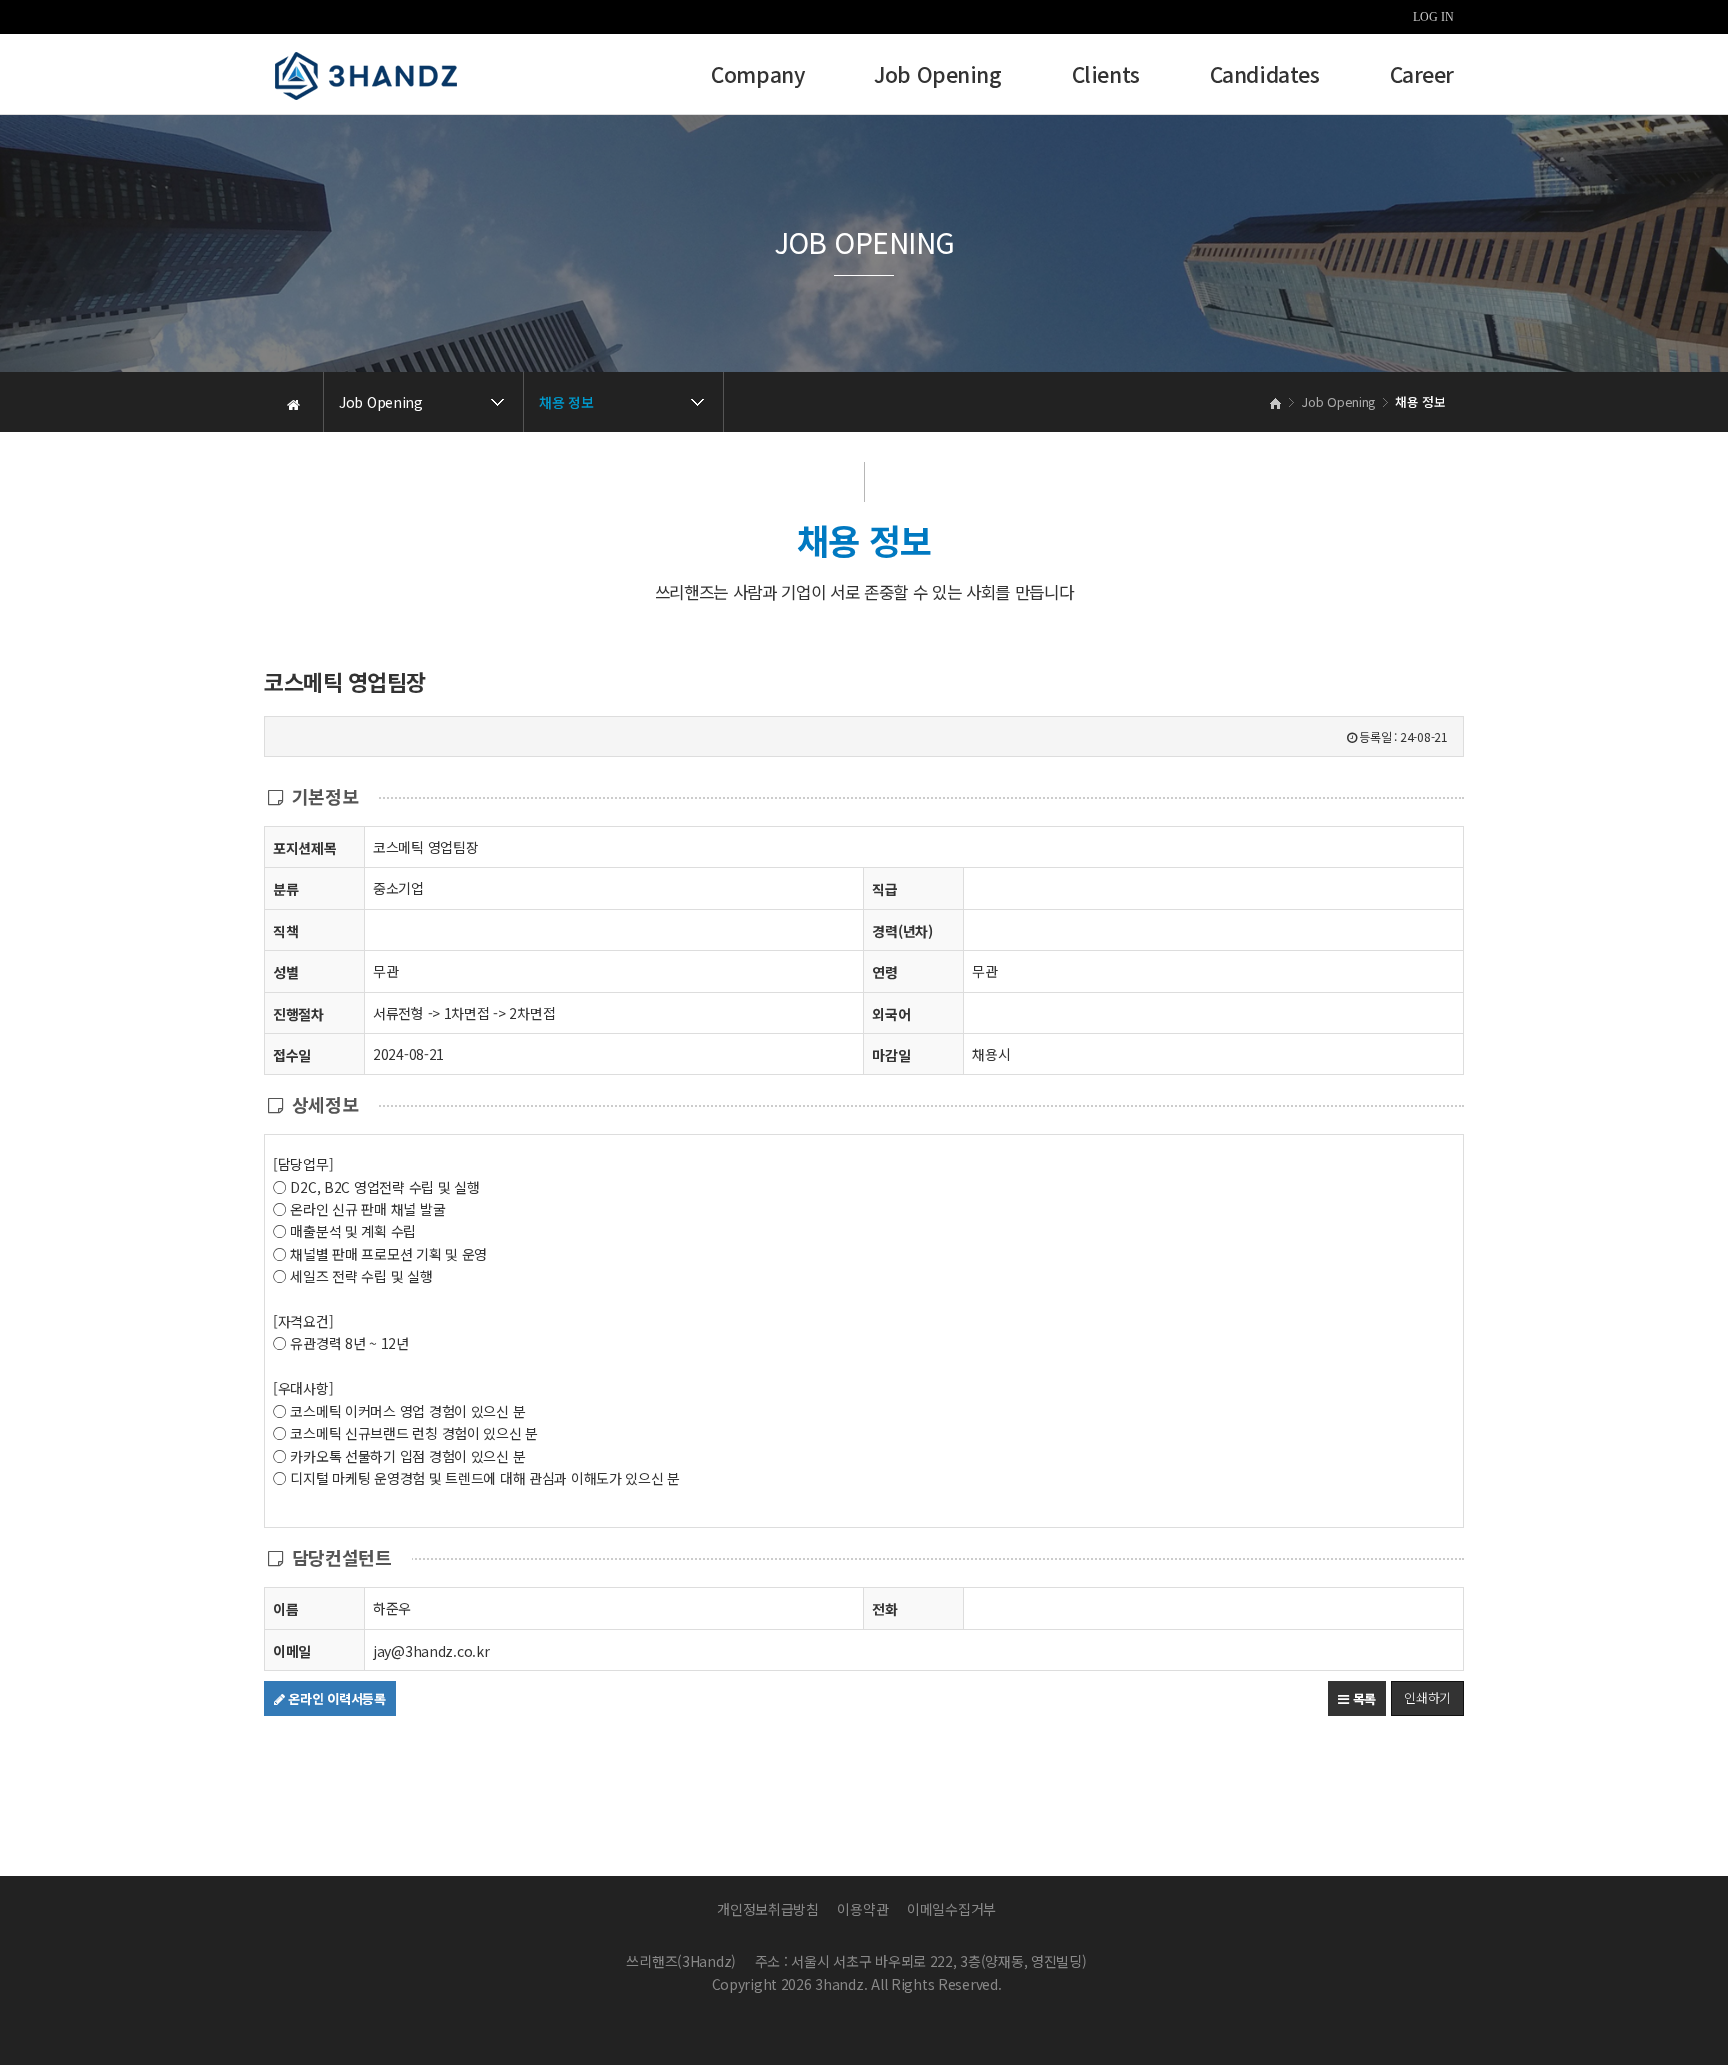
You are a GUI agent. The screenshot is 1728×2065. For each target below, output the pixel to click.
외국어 (891, 1014)
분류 (285, 889)
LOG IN (1433, 17)
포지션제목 (305, 848)
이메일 (292, 1651)
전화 (884, 1609)
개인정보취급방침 (768, 1909)
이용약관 (862, 1909)
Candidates (1265, 76)
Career (1422, 76)
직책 (285, 931)
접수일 (292, 1055)
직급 (884, 889)
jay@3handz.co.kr (431, 1651)
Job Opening (937, 76)
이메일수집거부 (951, 1909)
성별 (285, 972)
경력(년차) (902, 931)
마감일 (891, 1055)
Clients (1106, 76)
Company (757, 76)
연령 (884, 972)
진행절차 (298, 1014)
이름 (285, 1609)
